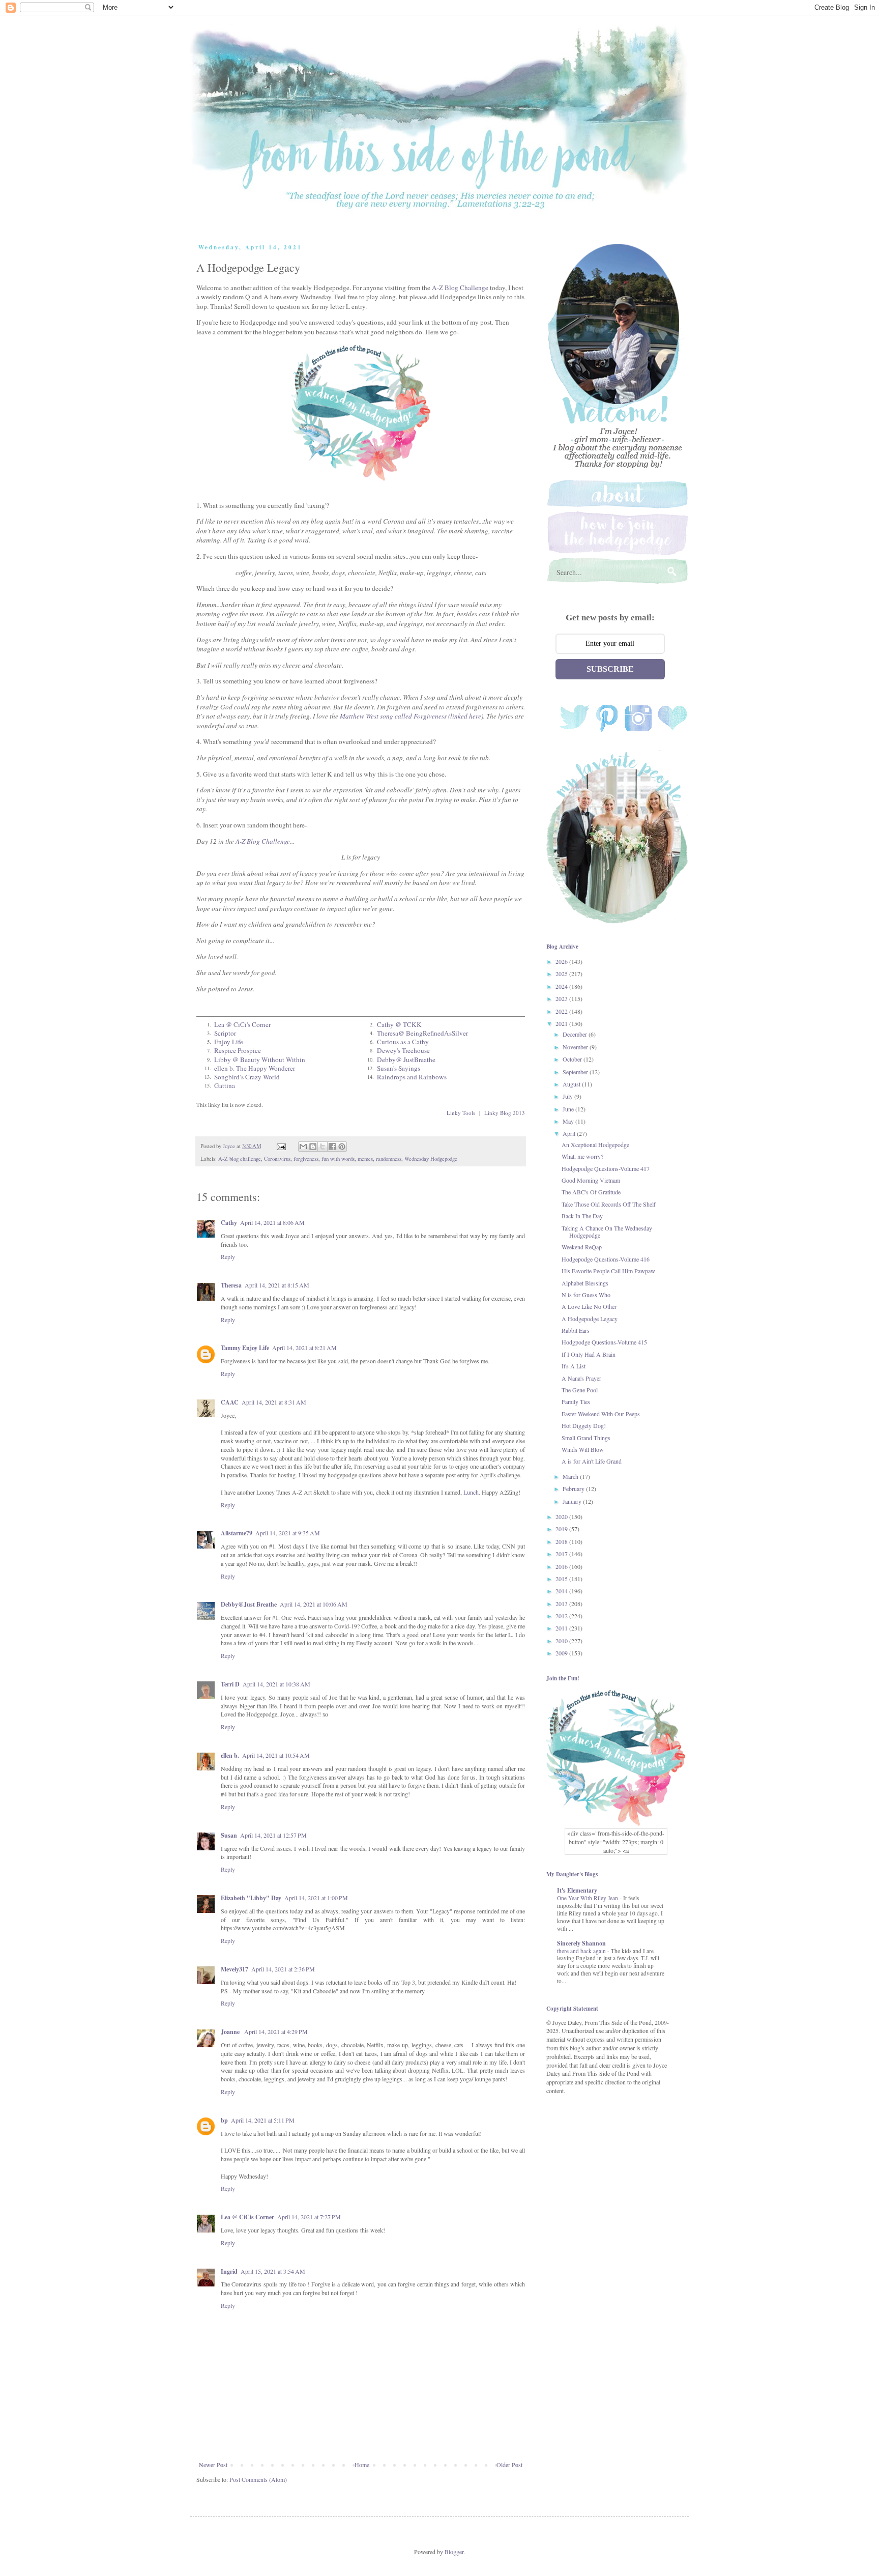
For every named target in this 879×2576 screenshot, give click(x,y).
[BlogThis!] (313, 1147)
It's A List (574, 1366)
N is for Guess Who (586, 1295)
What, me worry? (582, 1156)
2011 (562, 1628)
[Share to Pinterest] (342, 1147)
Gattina (225, 1085)
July (568, 1096)
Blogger (454, 2552)
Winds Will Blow (583, 1449)
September (576, 1072)
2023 (562, 998)
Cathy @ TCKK (399, 1024)
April (570, 1133)
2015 (562, 1579)
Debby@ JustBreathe (406, 1060)
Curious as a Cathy (403, 1042)
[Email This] (303, 1147)
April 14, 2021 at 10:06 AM (314, 1604)
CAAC (230, 1402)
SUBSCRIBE (610, 669)
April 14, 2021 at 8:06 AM (272, 1222)
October (573, 1059)
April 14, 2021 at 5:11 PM (263, 2120)
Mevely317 (235, 1969)
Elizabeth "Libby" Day (251, 1898)
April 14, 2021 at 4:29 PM (276, 2031)
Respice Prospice (238, 1050)
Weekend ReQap (582, 1247)
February (574, 1489)
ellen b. (230, 1755)
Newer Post (213, 2465)
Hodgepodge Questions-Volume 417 (606, 1168)
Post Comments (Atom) (258, 2479)
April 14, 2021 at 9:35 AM (288, 1533)
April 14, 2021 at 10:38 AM (276, 1684)
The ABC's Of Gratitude (591, 1192)
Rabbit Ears (576, 1330)
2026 (562, 961)
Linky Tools (461, 1113)
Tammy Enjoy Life (245, 1348)
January (573, 1501)
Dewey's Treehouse (403, 1050)
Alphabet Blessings (585, 1283)
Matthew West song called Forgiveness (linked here (411, 716)
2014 (562, 1591)
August (572, 1084)
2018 (562, 1541)
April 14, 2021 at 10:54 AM (276, 1755)
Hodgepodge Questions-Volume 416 (606, 1259)
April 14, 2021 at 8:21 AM (304, 1348)
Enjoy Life (229, 1042)
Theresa (231, 1285)
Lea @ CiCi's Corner (242, 1024)
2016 (562, 1566)
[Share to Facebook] (332, 1147)
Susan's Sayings (399, 1068)
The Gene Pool (580, 1390)
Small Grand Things (586, 1438)
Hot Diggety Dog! (584, 1425)
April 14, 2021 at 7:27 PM (309, 2217)
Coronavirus (277, 1159)
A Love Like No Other (589, 1306)
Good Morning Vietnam (591, 1180)
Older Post (509, 2465)
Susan (229, 1835)
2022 (562, 1011)
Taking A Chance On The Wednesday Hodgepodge (607, 1232)
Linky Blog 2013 (505, 1113)
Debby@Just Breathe (249, 1604)
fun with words (338, 1159)
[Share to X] (323, 1147)
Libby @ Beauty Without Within (260, 1060)
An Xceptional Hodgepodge (595, 1144)
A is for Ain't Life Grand (592, 1461)
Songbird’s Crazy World (247, 1077)
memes (365, 1159)
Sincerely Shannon (581, 1943)
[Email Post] (281, 1146)
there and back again (582, 1951)
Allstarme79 (237, 1533)
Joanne (231, 2032)
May (569, 1121)
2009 (562, 1653)
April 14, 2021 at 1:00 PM (316, 1898)
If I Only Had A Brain (589, 1354)
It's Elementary (577, 1890)
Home (362, 2465)
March (571, 1476)
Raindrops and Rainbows (412, 1077)
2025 (562, 974)
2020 (562, 1516)
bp (224, 2120)
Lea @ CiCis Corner (247, 2217)
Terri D (230, 1684)
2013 (562, 1604)
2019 (562, 1529)
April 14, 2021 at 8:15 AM (277, 1285)
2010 (562, 1641)
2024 (562, 986)
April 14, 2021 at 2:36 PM (283, 1969)
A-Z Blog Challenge (460, 288)
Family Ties (576, 1401)
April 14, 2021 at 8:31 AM (274, 1402)
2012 (562, 1616)
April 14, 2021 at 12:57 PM (273, 1835)
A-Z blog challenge (240, 1159)
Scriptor (225, 1033)
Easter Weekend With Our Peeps (601, 1414)
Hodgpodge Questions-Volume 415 (604, 1342)
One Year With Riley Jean (588, 1898)
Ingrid (229, 2271)
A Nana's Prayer (581, 1378)
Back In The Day (582, 1216)
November (576, 1047)
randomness (389, 1159)
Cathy (229, 1223)
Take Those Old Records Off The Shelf (609, 1204)
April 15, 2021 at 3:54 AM (273, 2271)
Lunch (471, 1492)
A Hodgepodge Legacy (590, 1319)
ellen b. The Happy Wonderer (255, 1068)
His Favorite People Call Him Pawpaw (608, 1271)
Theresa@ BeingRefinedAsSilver (422, 1033)
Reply (228, 1256)
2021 (562, 1023)
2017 (562, 1554)
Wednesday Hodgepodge (431, 1159)
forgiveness (306, 1159)
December (576, 1034)
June (569, 1109)
